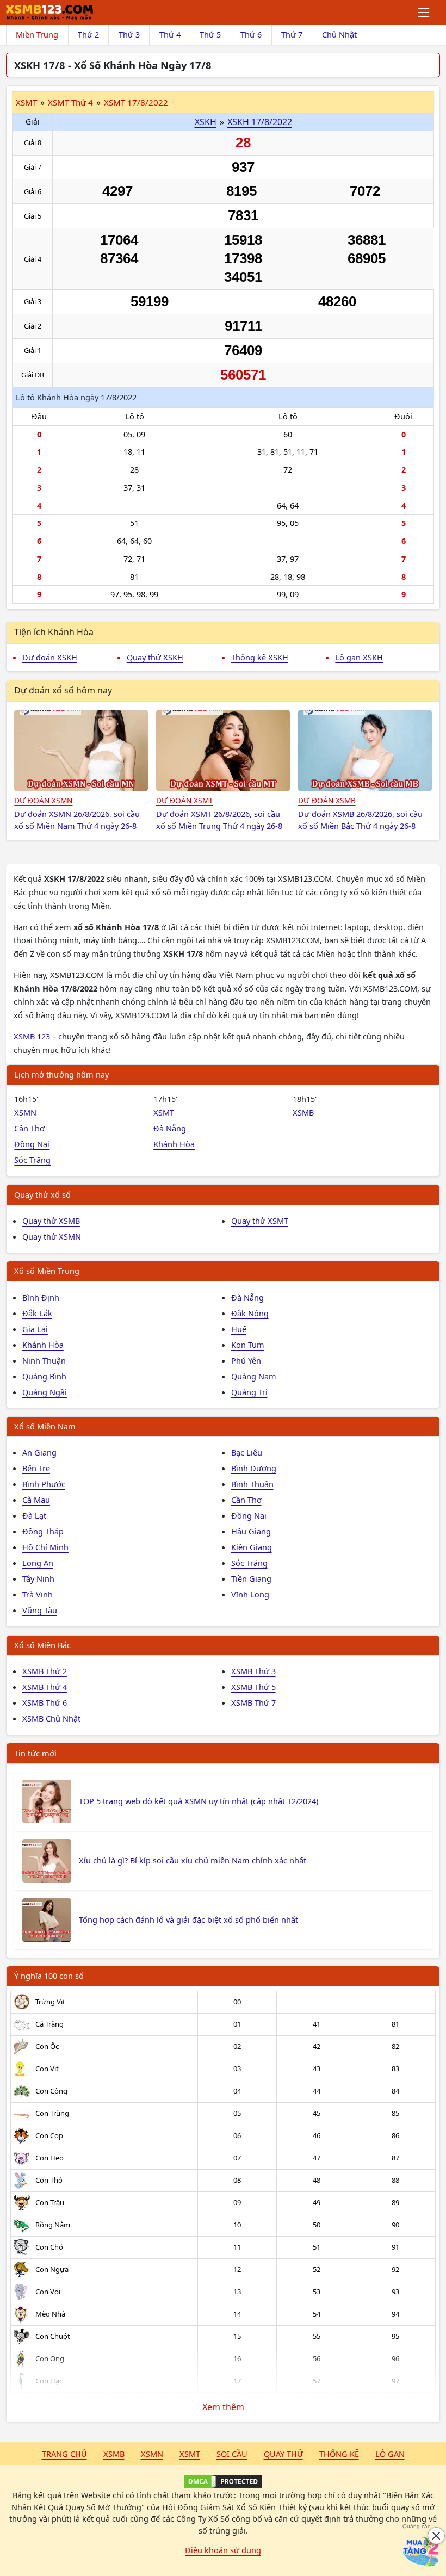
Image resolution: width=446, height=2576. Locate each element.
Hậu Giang (251, 1531)
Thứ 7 (292, 34)
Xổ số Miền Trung (47, 1271)
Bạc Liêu (247, 1452)
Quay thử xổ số (42, 1194)
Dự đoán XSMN (43, 800)
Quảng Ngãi (45, 1392)
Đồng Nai (32, 1144)
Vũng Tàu (40, 1610)
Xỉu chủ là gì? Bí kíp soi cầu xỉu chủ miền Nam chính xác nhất (193, 1860)
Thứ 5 (210, 34)
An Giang (39, 1452)
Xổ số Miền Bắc (42, 1645)
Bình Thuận (252, 1484)
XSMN (25, 1112)
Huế (239, 1329)
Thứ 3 (129, 34)
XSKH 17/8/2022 (260, 122)
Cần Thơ (29, 1128)
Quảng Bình (44, 1376)
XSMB (303, 1112)
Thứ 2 (88, 34)
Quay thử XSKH (155, 657)
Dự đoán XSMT (185, 800)
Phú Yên (246, 1360)
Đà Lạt (34, 1515)
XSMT (26, 102)
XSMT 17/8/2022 (136, 102)
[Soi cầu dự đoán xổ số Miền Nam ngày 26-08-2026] (81, 751)
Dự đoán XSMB (327, 800)
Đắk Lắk (37, 1313)
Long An (38, 1563)
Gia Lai (35, 1329)
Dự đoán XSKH (50, 657)
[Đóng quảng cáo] (436, 2536)
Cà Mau (36, 1500)
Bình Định (41, 1297)
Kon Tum (248, 1345)
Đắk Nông (250, 1313)
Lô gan (390, 2454)
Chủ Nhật (339, 34)
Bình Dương (254, 1468)
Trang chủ (64, 2454)
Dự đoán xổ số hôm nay (63, 690)
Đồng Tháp (43, 1531)
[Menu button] (425, 13)
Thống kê (339, 2454)
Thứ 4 (170, 34)
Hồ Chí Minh (45, 1547)
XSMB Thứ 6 (45, 1702)
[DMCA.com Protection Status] (223, 2481)
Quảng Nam (254, 1376)
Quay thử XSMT (260, 1221)
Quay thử (283, 2454)
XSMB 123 (32, 1036)
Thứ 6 (251, 34)
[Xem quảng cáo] (421, 2551)
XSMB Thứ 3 (253, 1671)
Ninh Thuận (44, 1360)
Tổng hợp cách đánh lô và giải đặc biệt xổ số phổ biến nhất (188, 1919)
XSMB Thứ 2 (45, 1671)
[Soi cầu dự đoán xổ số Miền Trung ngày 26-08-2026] (223, 751)
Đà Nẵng (170, 1128)
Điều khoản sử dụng (223, 2550)
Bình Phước (44, 1484)
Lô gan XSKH (359, 657)
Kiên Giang (252, 1547)
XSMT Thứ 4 (70, 102)
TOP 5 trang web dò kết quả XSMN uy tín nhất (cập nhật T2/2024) (199, 1801)
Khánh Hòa (174, 1144)
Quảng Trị (249, 1392)
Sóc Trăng (32, 1160)
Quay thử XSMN (52, 1236)
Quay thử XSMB (51, 1221)
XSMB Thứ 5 (253, 1687)
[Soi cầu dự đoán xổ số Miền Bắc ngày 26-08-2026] (365, 751)
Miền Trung (37, 34)
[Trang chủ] (49, 13)
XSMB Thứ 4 (45, 1687)
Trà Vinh (38, 1594)
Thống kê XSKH (260, 657)
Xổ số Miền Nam (45, 1426)
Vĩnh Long (250, 1594)
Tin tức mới (35, 1753)
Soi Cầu (232, 2454)
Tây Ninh (38, 1578)
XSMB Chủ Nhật (51, 1718)
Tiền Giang (251, 1578)
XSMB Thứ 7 (253, 1702)
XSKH (206, 122)
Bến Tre (36, 1468)
